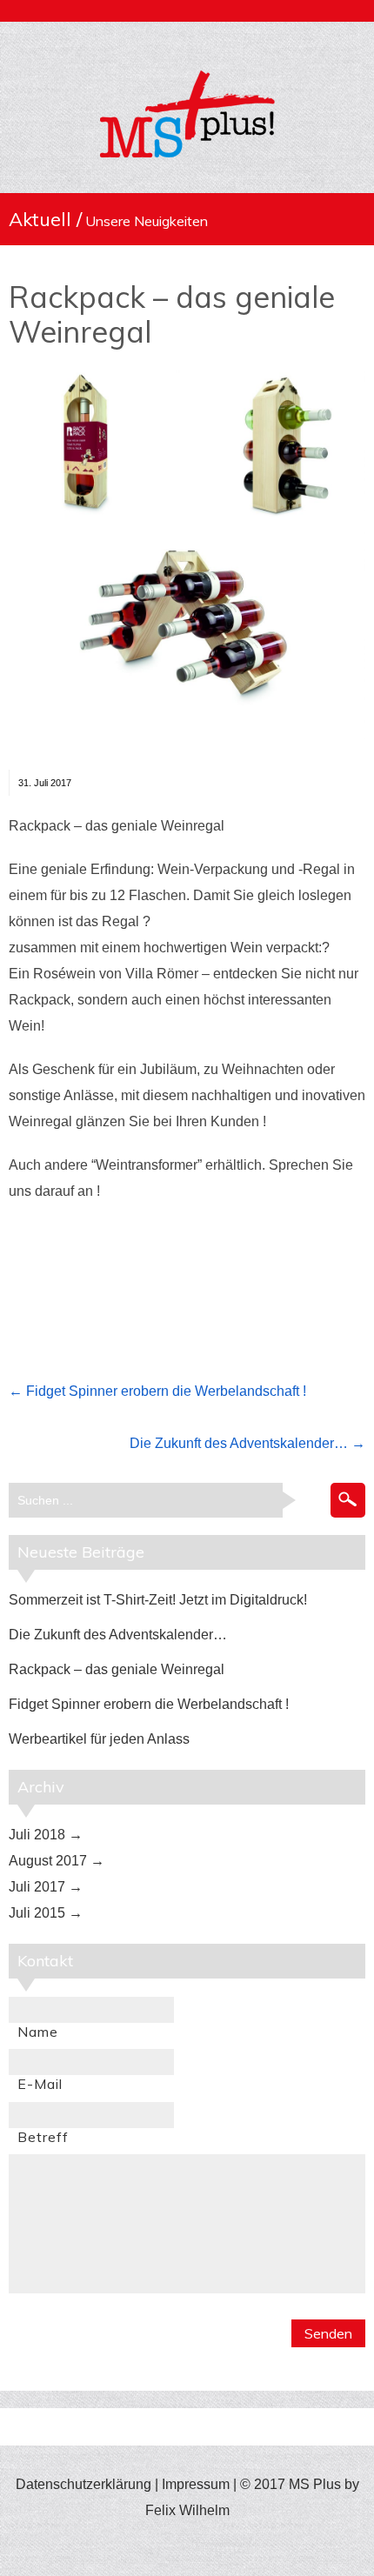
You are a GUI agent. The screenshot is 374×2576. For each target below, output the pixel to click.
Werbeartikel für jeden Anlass (99, 1739)
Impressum (196, 2484)
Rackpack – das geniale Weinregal (172, 314)
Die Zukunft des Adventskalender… (239, 1443)
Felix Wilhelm (187, 2510)
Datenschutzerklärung (83, 2484)
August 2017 (48, 1861)
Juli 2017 (37, 1887)
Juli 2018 (37, 1835)
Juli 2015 (37, 1913)
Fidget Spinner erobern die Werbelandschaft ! (166, 1391)
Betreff (43, 2137)
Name (38, 2032)
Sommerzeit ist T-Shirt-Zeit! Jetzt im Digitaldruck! (158, 1600)
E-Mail (40, 2084)
